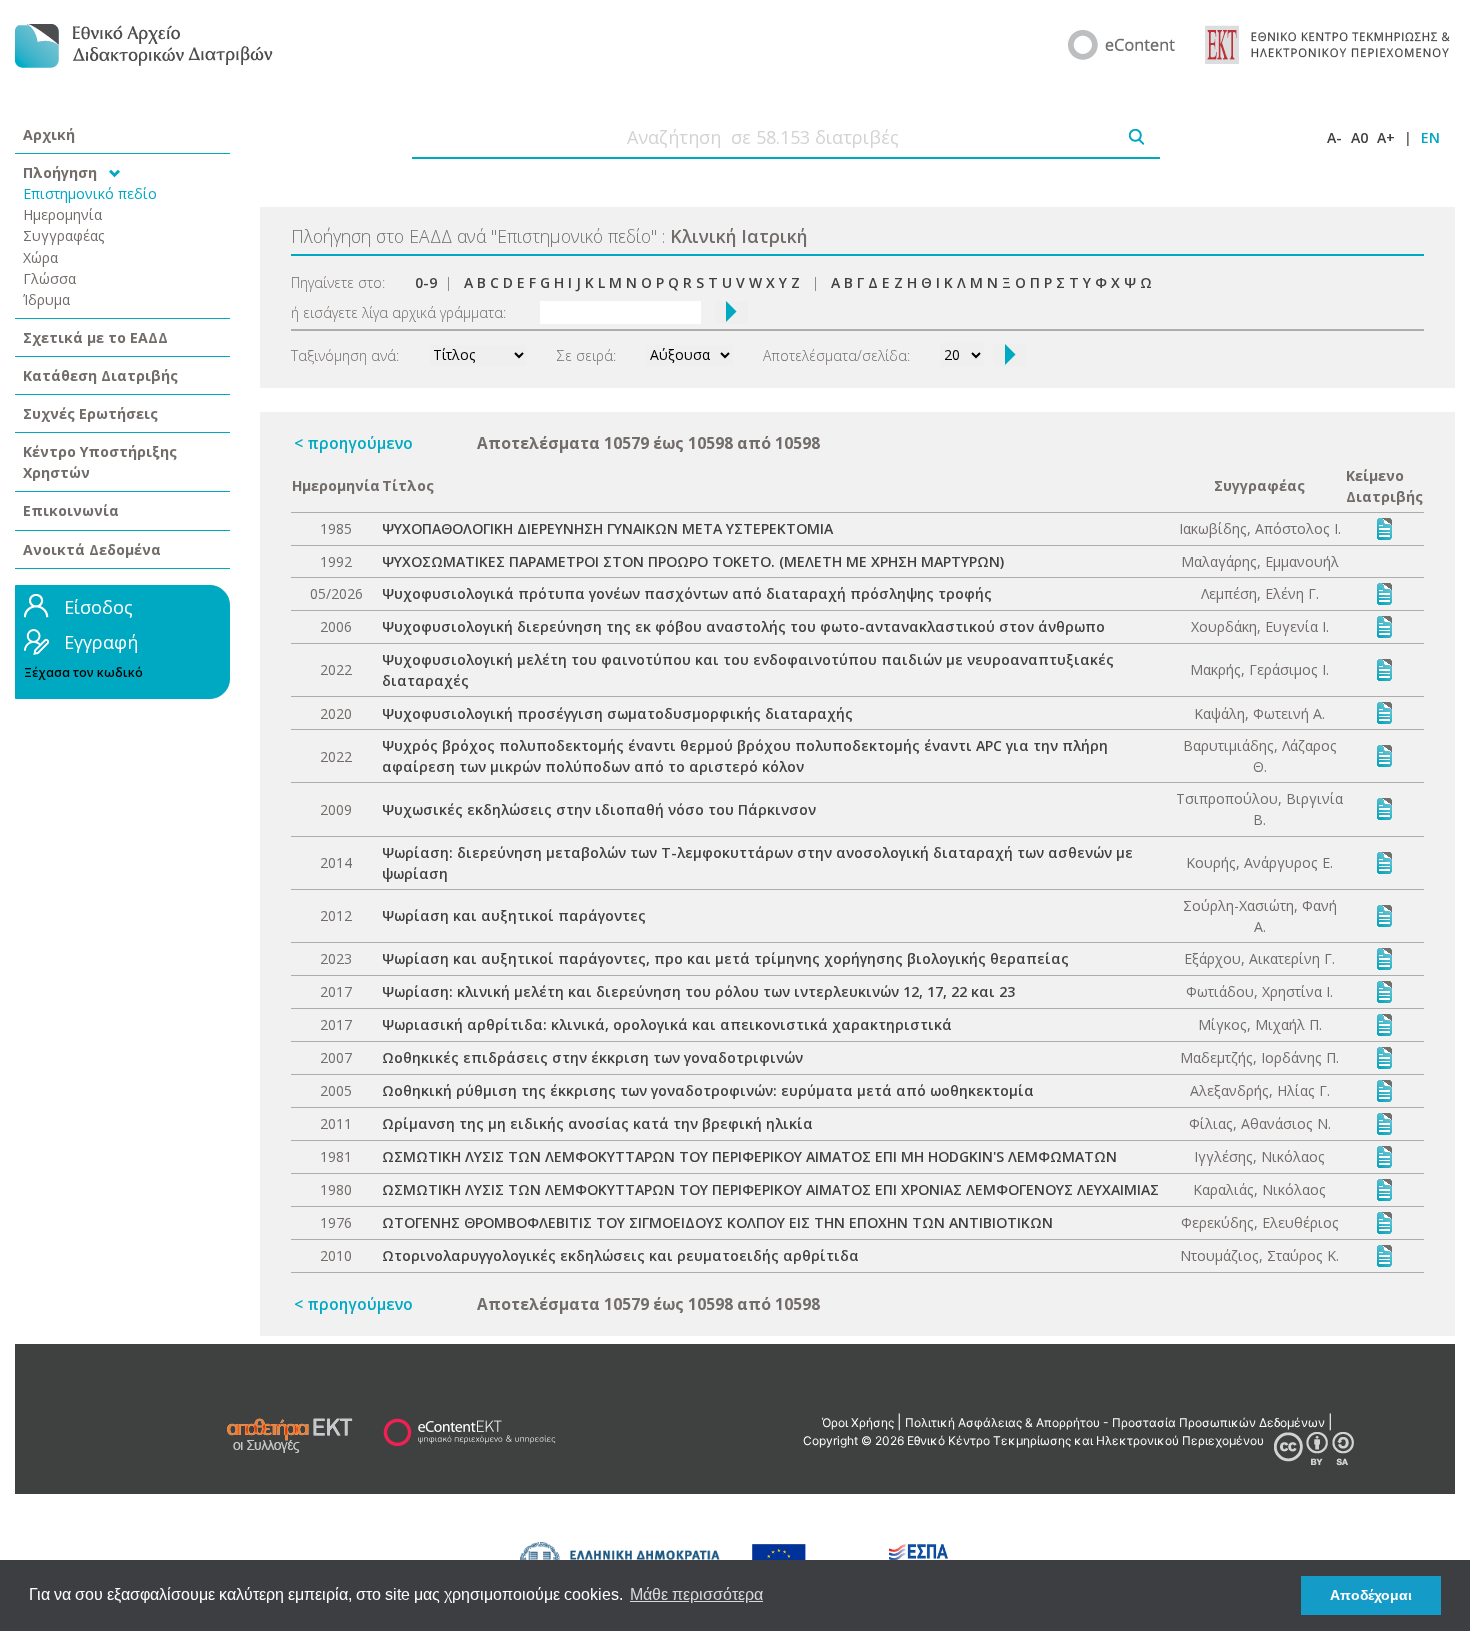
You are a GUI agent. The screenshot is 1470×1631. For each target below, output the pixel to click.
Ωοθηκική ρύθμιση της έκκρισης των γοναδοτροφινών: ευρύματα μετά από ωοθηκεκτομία (708, 1090)
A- (1334, 137)
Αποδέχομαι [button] (1371, 1595)
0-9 (426, 282)
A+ (1386, 137)
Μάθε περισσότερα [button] (696, 1594)
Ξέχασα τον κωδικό (83, 672)
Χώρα (40, 257)
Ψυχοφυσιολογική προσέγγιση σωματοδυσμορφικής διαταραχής (617, 713)
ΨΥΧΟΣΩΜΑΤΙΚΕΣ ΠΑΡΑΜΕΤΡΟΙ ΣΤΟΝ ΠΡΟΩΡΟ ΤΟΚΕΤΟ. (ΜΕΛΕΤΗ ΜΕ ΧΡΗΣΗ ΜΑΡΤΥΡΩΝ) (693, 561)
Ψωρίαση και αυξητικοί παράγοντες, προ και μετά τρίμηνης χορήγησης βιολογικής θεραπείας (725, 958)
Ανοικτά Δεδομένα (92, 549)
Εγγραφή (101, 642)
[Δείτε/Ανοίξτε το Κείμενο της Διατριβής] (1384, 527)
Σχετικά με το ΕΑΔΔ (95, 337)
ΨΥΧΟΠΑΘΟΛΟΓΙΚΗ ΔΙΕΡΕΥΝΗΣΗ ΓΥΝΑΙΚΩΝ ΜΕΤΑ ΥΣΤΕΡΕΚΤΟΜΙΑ (607, 528)
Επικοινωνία (71, 510)
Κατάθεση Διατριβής (100, 375)
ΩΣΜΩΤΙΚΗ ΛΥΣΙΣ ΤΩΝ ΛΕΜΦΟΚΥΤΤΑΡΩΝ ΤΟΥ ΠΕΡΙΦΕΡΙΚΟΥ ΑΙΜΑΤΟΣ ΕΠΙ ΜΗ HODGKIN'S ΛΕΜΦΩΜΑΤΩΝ (749, 1156)
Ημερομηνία (62, 214)
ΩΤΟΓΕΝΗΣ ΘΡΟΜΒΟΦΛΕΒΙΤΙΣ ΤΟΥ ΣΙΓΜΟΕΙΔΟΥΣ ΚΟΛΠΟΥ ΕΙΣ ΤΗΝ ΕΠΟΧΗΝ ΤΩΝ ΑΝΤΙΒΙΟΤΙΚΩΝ (717, 1222)
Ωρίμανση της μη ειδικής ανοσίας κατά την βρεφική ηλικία (597, 1123)
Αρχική (49, 134)
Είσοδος (98, 607)
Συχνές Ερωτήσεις (90, 413)
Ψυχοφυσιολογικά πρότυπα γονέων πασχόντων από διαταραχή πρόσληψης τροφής (687, 593)
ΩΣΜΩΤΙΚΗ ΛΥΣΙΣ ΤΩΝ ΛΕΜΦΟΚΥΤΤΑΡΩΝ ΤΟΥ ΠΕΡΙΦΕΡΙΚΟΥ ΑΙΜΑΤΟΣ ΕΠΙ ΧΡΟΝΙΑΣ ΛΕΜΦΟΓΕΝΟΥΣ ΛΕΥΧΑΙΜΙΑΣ (770, 1189)
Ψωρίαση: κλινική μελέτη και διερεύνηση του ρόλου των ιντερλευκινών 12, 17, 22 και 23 (698, 991)
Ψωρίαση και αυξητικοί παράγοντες (514, 915)
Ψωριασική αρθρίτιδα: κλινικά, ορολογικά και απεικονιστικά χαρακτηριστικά (667, 1024)
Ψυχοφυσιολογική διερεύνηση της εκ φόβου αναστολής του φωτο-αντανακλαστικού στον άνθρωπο (743, 626)
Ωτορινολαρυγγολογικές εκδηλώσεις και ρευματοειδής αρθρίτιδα (620, 1255)
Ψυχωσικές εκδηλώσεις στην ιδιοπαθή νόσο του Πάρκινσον (599, 809)
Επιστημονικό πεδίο (90, 193)
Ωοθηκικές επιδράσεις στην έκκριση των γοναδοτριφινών (592, 1057)
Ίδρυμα (46, 299)
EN (1430, 137)
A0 (1359, 137)
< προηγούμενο (353, 443)
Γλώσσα (49, 278)
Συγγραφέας (64, 235)
